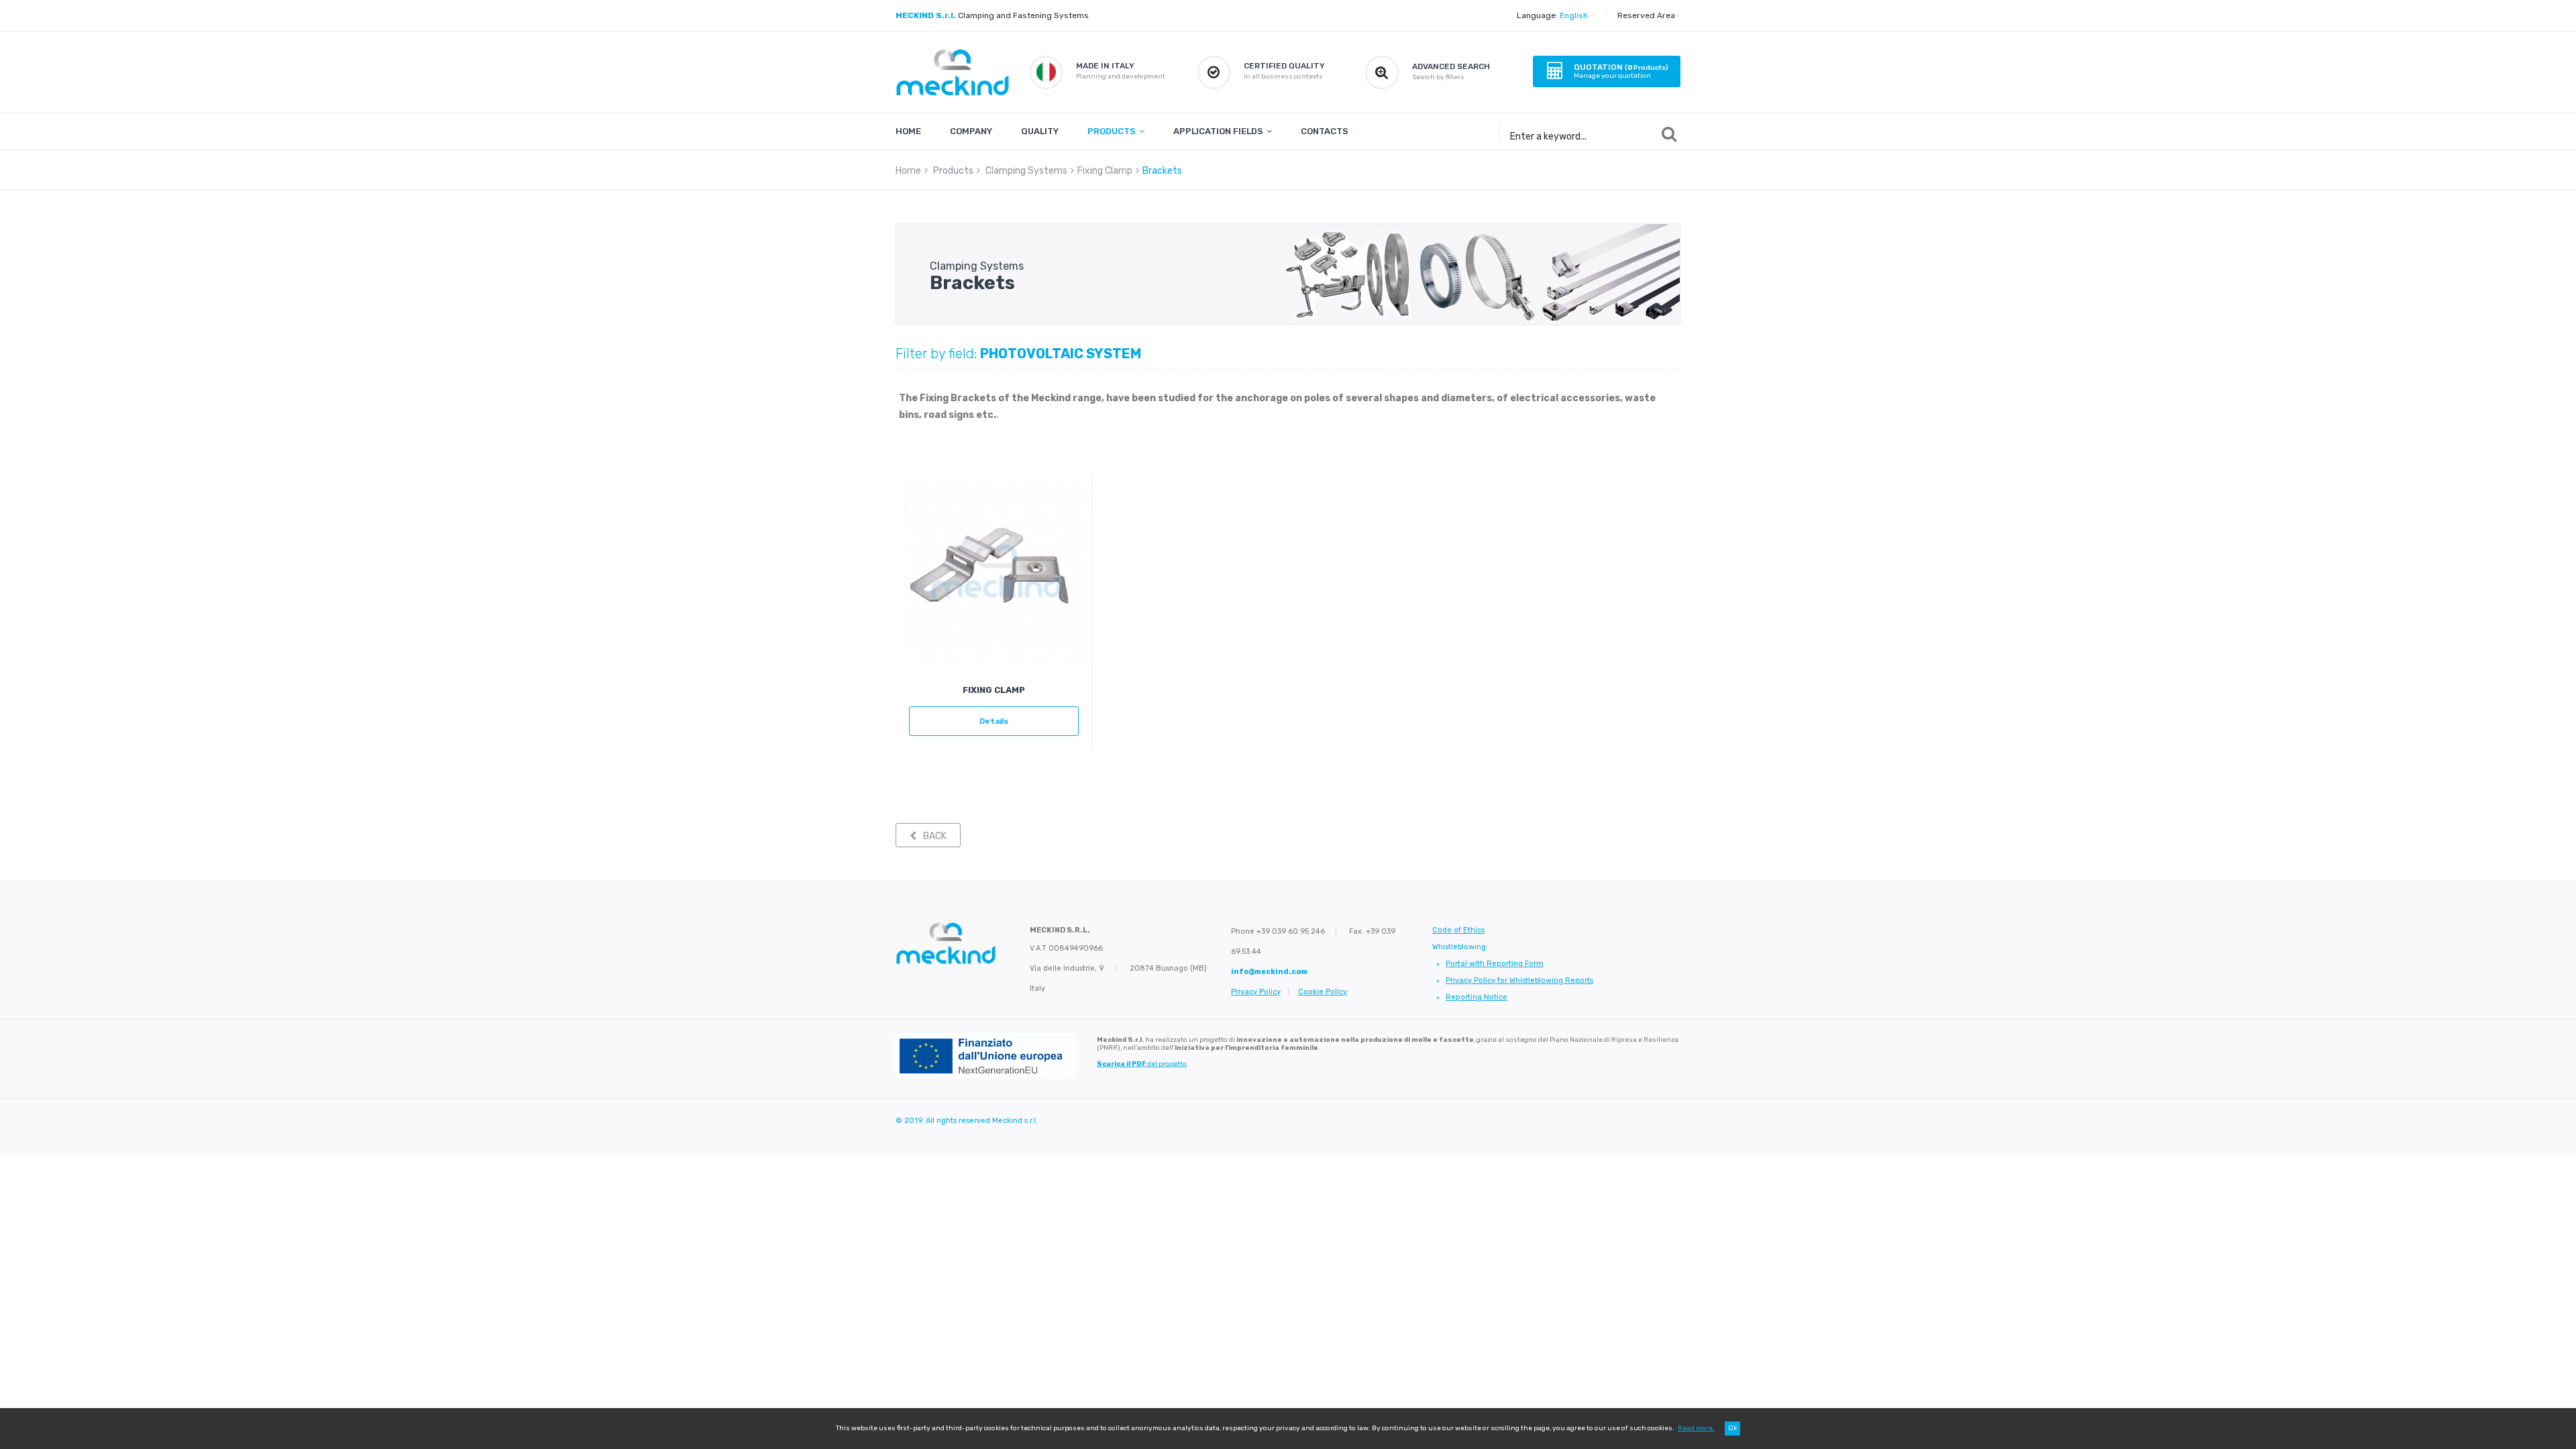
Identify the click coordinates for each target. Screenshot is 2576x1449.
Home (908, 131)
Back (935, 836)
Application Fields (1218, 131)
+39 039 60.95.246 (1291, 931)
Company (971, 131)
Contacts (1325, 131)
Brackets (1162, 171)
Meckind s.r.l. (1015, 1121)
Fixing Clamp (1105, 171)
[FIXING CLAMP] (994, 569)
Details (994, 721)
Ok (1732, 1428)
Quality (1040, 131)
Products (1112, 131)
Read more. (1696, 1428)
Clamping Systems (1026, 171)
